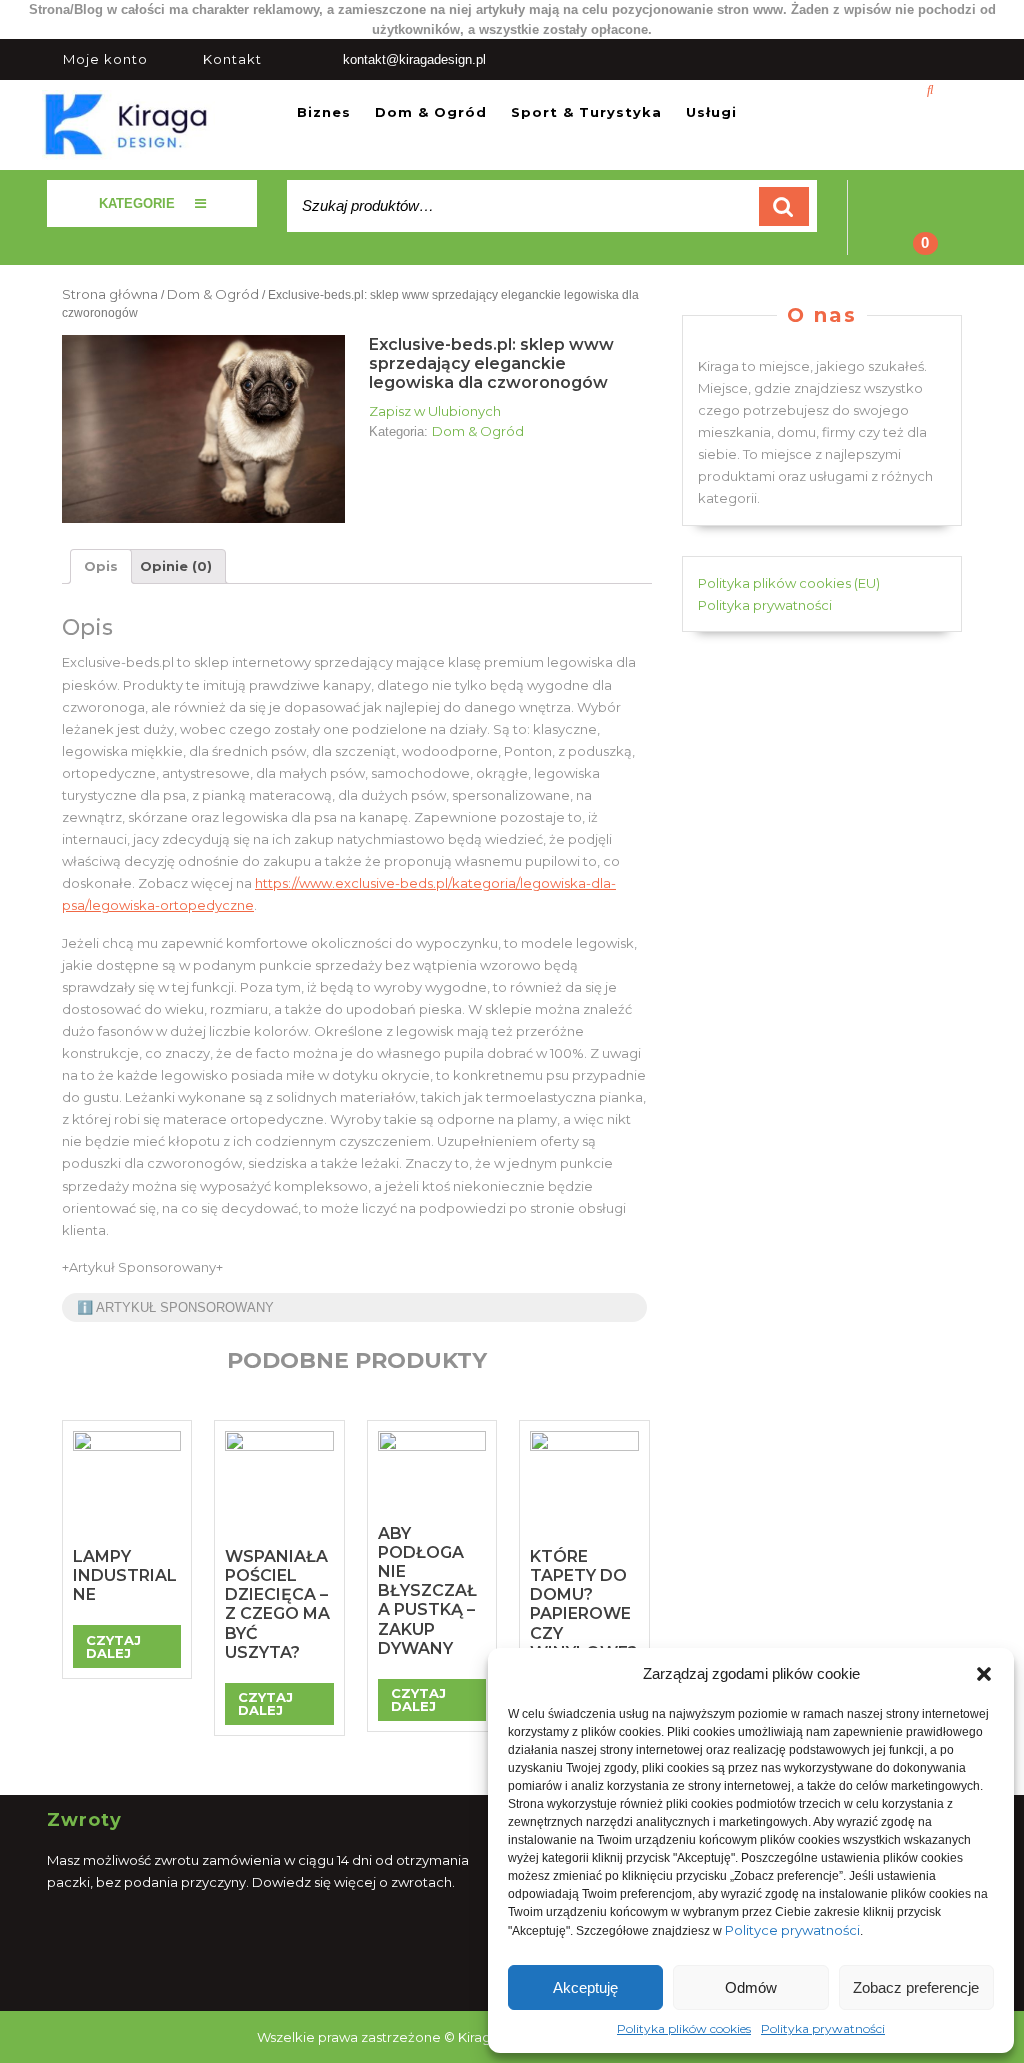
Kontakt (232, 59)
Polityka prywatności (823, 2028)
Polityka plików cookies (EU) (789, 583)
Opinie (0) (176, 566)
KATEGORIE (137, 203)
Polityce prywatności (792, 1930)
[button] (984, 1674)
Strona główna (110, 294)
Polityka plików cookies (684, 2028)
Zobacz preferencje (916, 1987)
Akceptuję (585, 1987)
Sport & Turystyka (586, 112)
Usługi (711, 112)
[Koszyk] (912, 230)
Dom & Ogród (431, 112)
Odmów (751, 1987)
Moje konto (105, 59)
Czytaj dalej (113, 1646)
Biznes (324, 112)
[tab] (101, 566)
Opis (101, 566)
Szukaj (784, 207)
